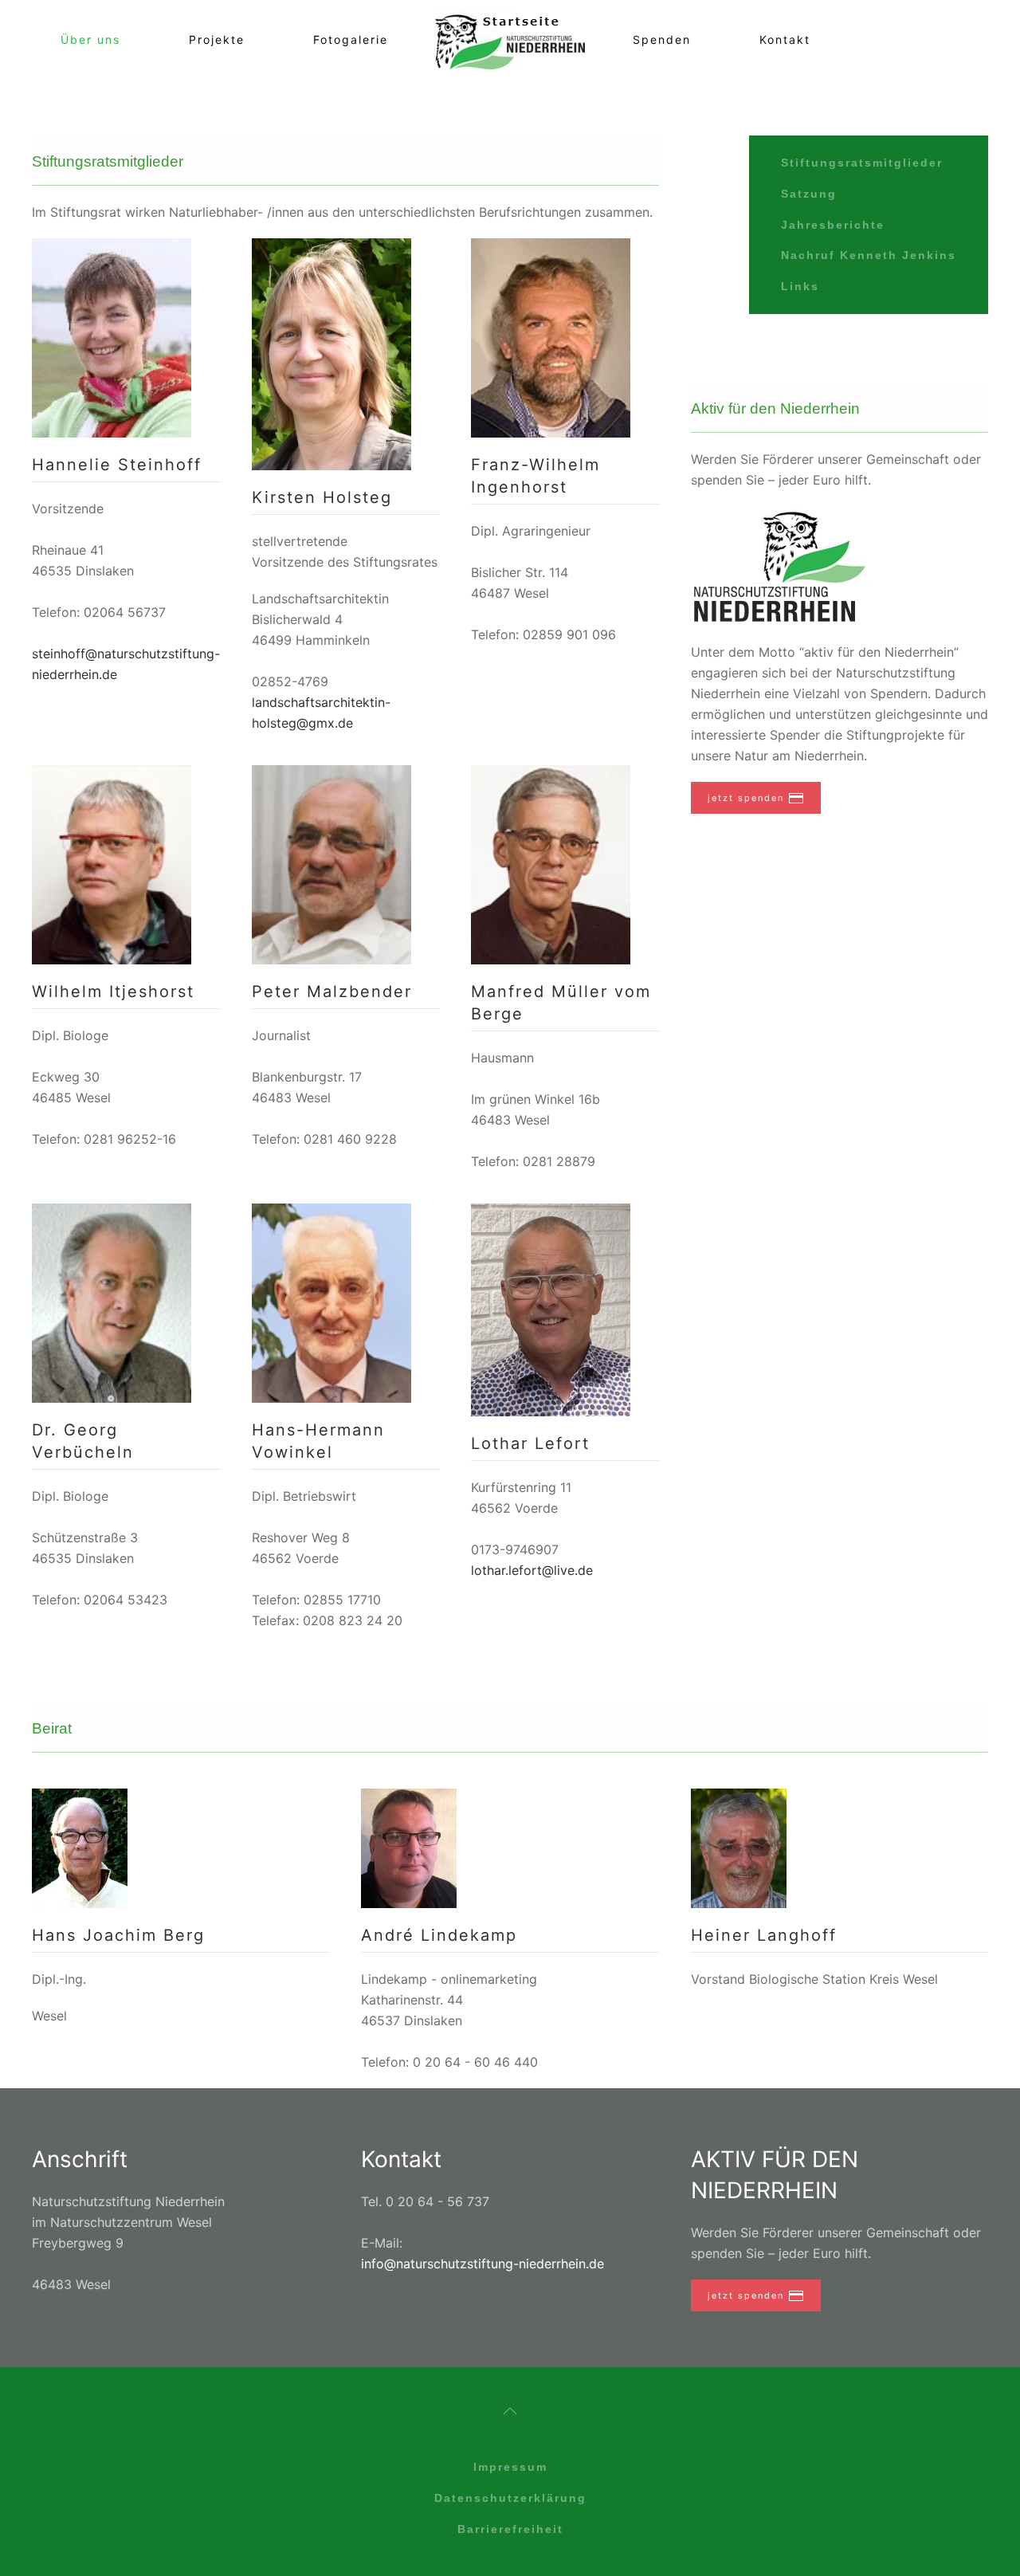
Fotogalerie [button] (351, 39)
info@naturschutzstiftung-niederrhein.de (483, 2264)
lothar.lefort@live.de (532, 1570)
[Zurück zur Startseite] (510, 40)
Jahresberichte (833, 225)
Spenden (662, 39)
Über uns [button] (90, 39)
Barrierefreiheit (510, 2529)
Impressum (510, 2467)
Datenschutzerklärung (510, 2498)
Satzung (809, 194)
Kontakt (785, 39)
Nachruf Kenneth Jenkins (869, 255)
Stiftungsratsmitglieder (862, 163)
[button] (510, 2411)
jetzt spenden (746, 798)
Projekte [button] (217, 39)
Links (800, 286)
